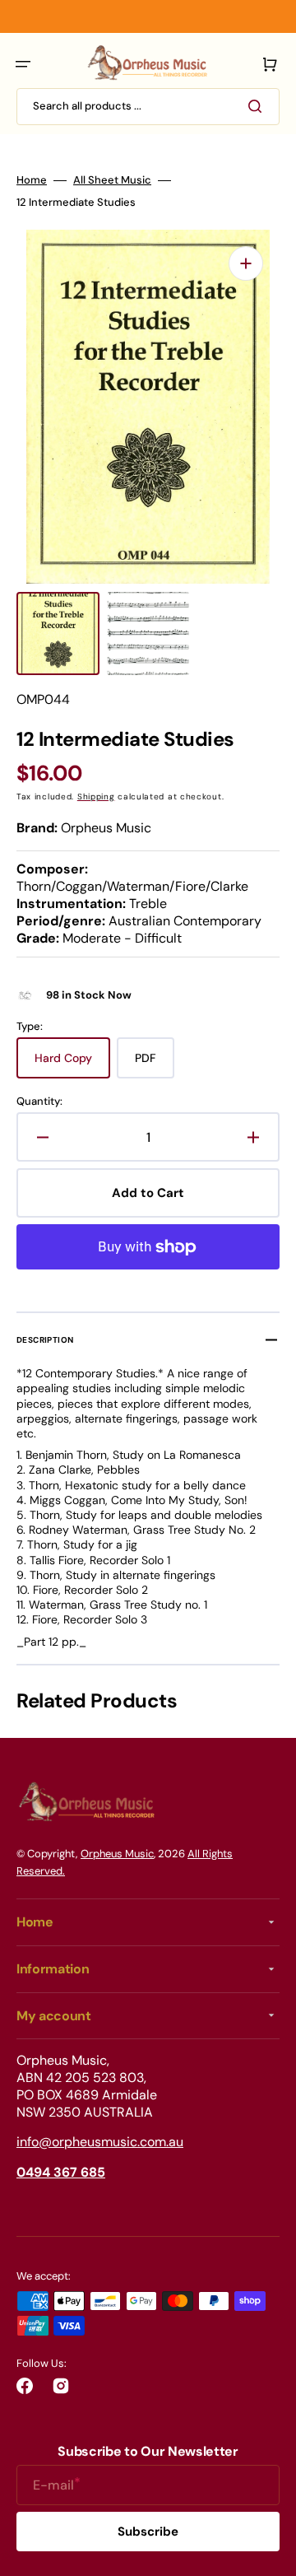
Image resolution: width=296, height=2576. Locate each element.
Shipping (96, 797)
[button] (23, 64)
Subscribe (148, 2532)
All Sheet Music (112, 180)
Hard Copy (72, 1064)
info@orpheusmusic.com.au (100, 2142)
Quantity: (39, 1102)
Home (32, 180)
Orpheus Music (117, 1854)
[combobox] (148, 107)
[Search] (258, 106)
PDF (155, 1064)
